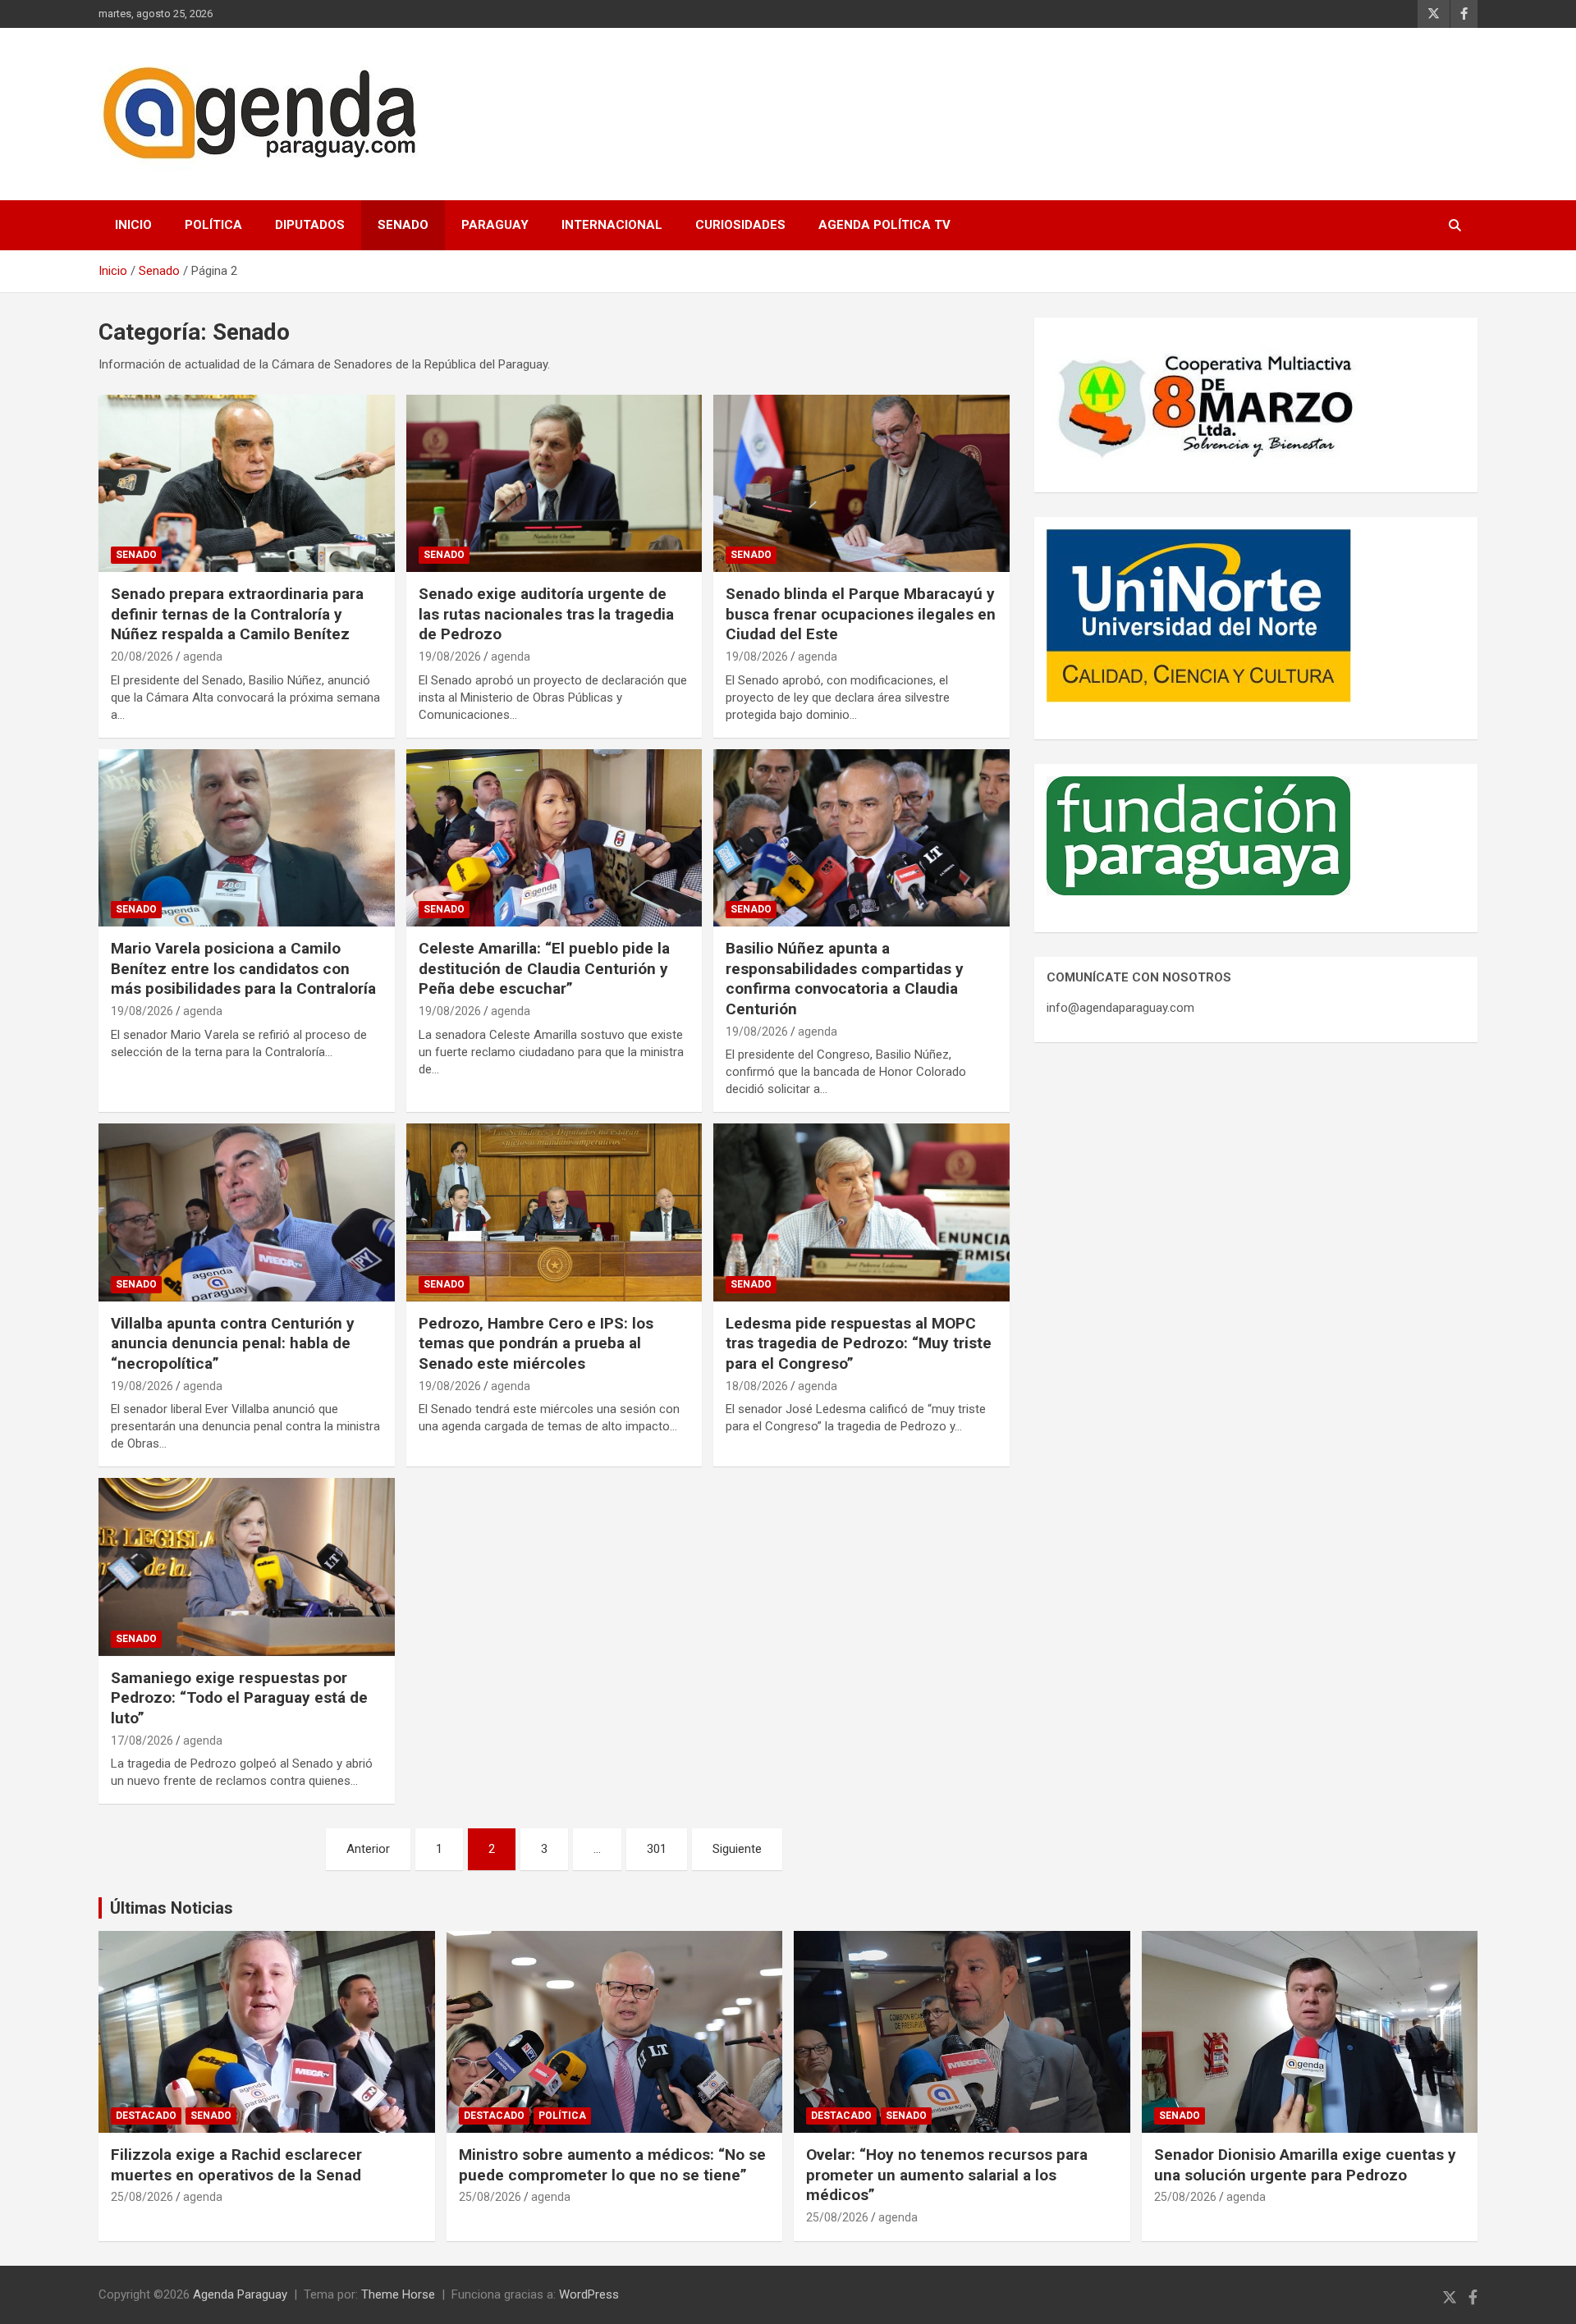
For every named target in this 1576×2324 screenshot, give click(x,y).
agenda (203, 656)
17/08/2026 (142, 1741)
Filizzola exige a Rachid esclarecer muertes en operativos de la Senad (236, 2165)
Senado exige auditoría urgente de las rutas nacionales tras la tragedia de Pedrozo (546, 614)
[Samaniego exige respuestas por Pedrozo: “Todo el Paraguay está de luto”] (247, 1567)
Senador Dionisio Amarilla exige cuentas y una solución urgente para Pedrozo (1305, 2165)
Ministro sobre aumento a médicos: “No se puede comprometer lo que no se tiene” (612, 2165)
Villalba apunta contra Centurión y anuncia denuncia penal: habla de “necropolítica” (233, 1343)
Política (213, 225)
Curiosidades (740, 225)
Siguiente (737, 1849)
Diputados (310, 225)
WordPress (589, 2294)
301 (657, 1849)
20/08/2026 (142, 656)
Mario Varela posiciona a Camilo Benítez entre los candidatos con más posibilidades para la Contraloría (243, 968)
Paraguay (495, 225)
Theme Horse (398, 2294)
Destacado (146, 2116)
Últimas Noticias (172, 1908)
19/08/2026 (450, 656)
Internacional (612, 225)
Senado (403, 225)
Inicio (133, 225)
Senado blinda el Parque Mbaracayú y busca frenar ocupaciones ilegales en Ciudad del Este (861, 614)
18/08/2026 (757, 1386)
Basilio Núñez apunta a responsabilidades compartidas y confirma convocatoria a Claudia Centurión (845, 979)
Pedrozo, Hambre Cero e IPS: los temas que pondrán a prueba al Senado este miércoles (536, 1343)
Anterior (368, 1849)
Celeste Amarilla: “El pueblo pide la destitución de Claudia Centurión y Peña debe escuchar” (544, 968)
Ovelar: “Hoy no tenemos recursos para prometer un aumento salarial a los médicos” (947, 2175)
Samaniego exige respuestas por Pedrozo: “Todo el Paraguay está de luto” (239, 1698)
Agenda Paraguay (240, 2294)
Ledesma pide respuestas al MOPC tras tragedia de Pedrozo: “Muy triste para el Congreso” (859, 1343)
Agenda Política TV (884, 225)
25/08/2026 (142, 2197)
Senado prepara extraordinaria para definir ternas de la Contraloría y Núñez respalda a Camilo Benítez (237, 614)
